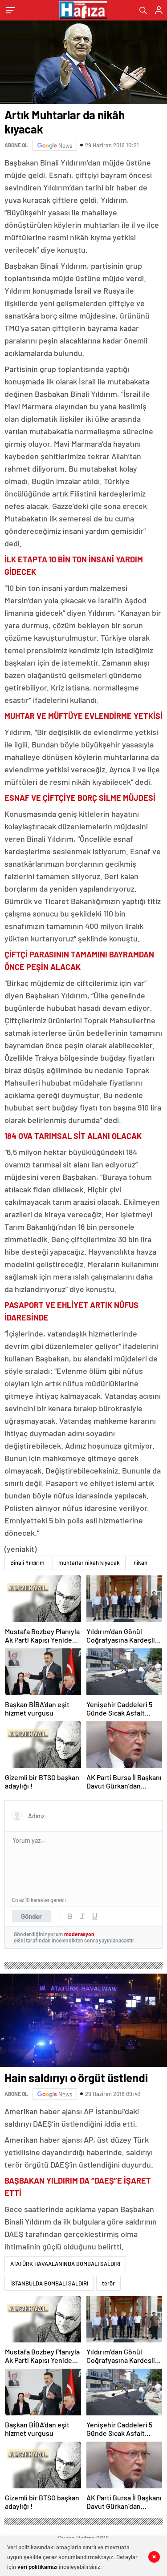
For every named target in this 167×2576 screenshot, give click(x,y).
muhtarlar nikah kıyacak (89, 1563)
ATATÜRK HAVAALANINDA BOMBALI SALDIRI (65, 2264)
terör (108, 2283)
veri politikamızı (37, 2567)
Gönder (31, 1916)
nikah (141, 1563)
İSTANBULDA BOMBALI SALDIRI (49, 2283)
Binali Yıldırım (27, 1563)
